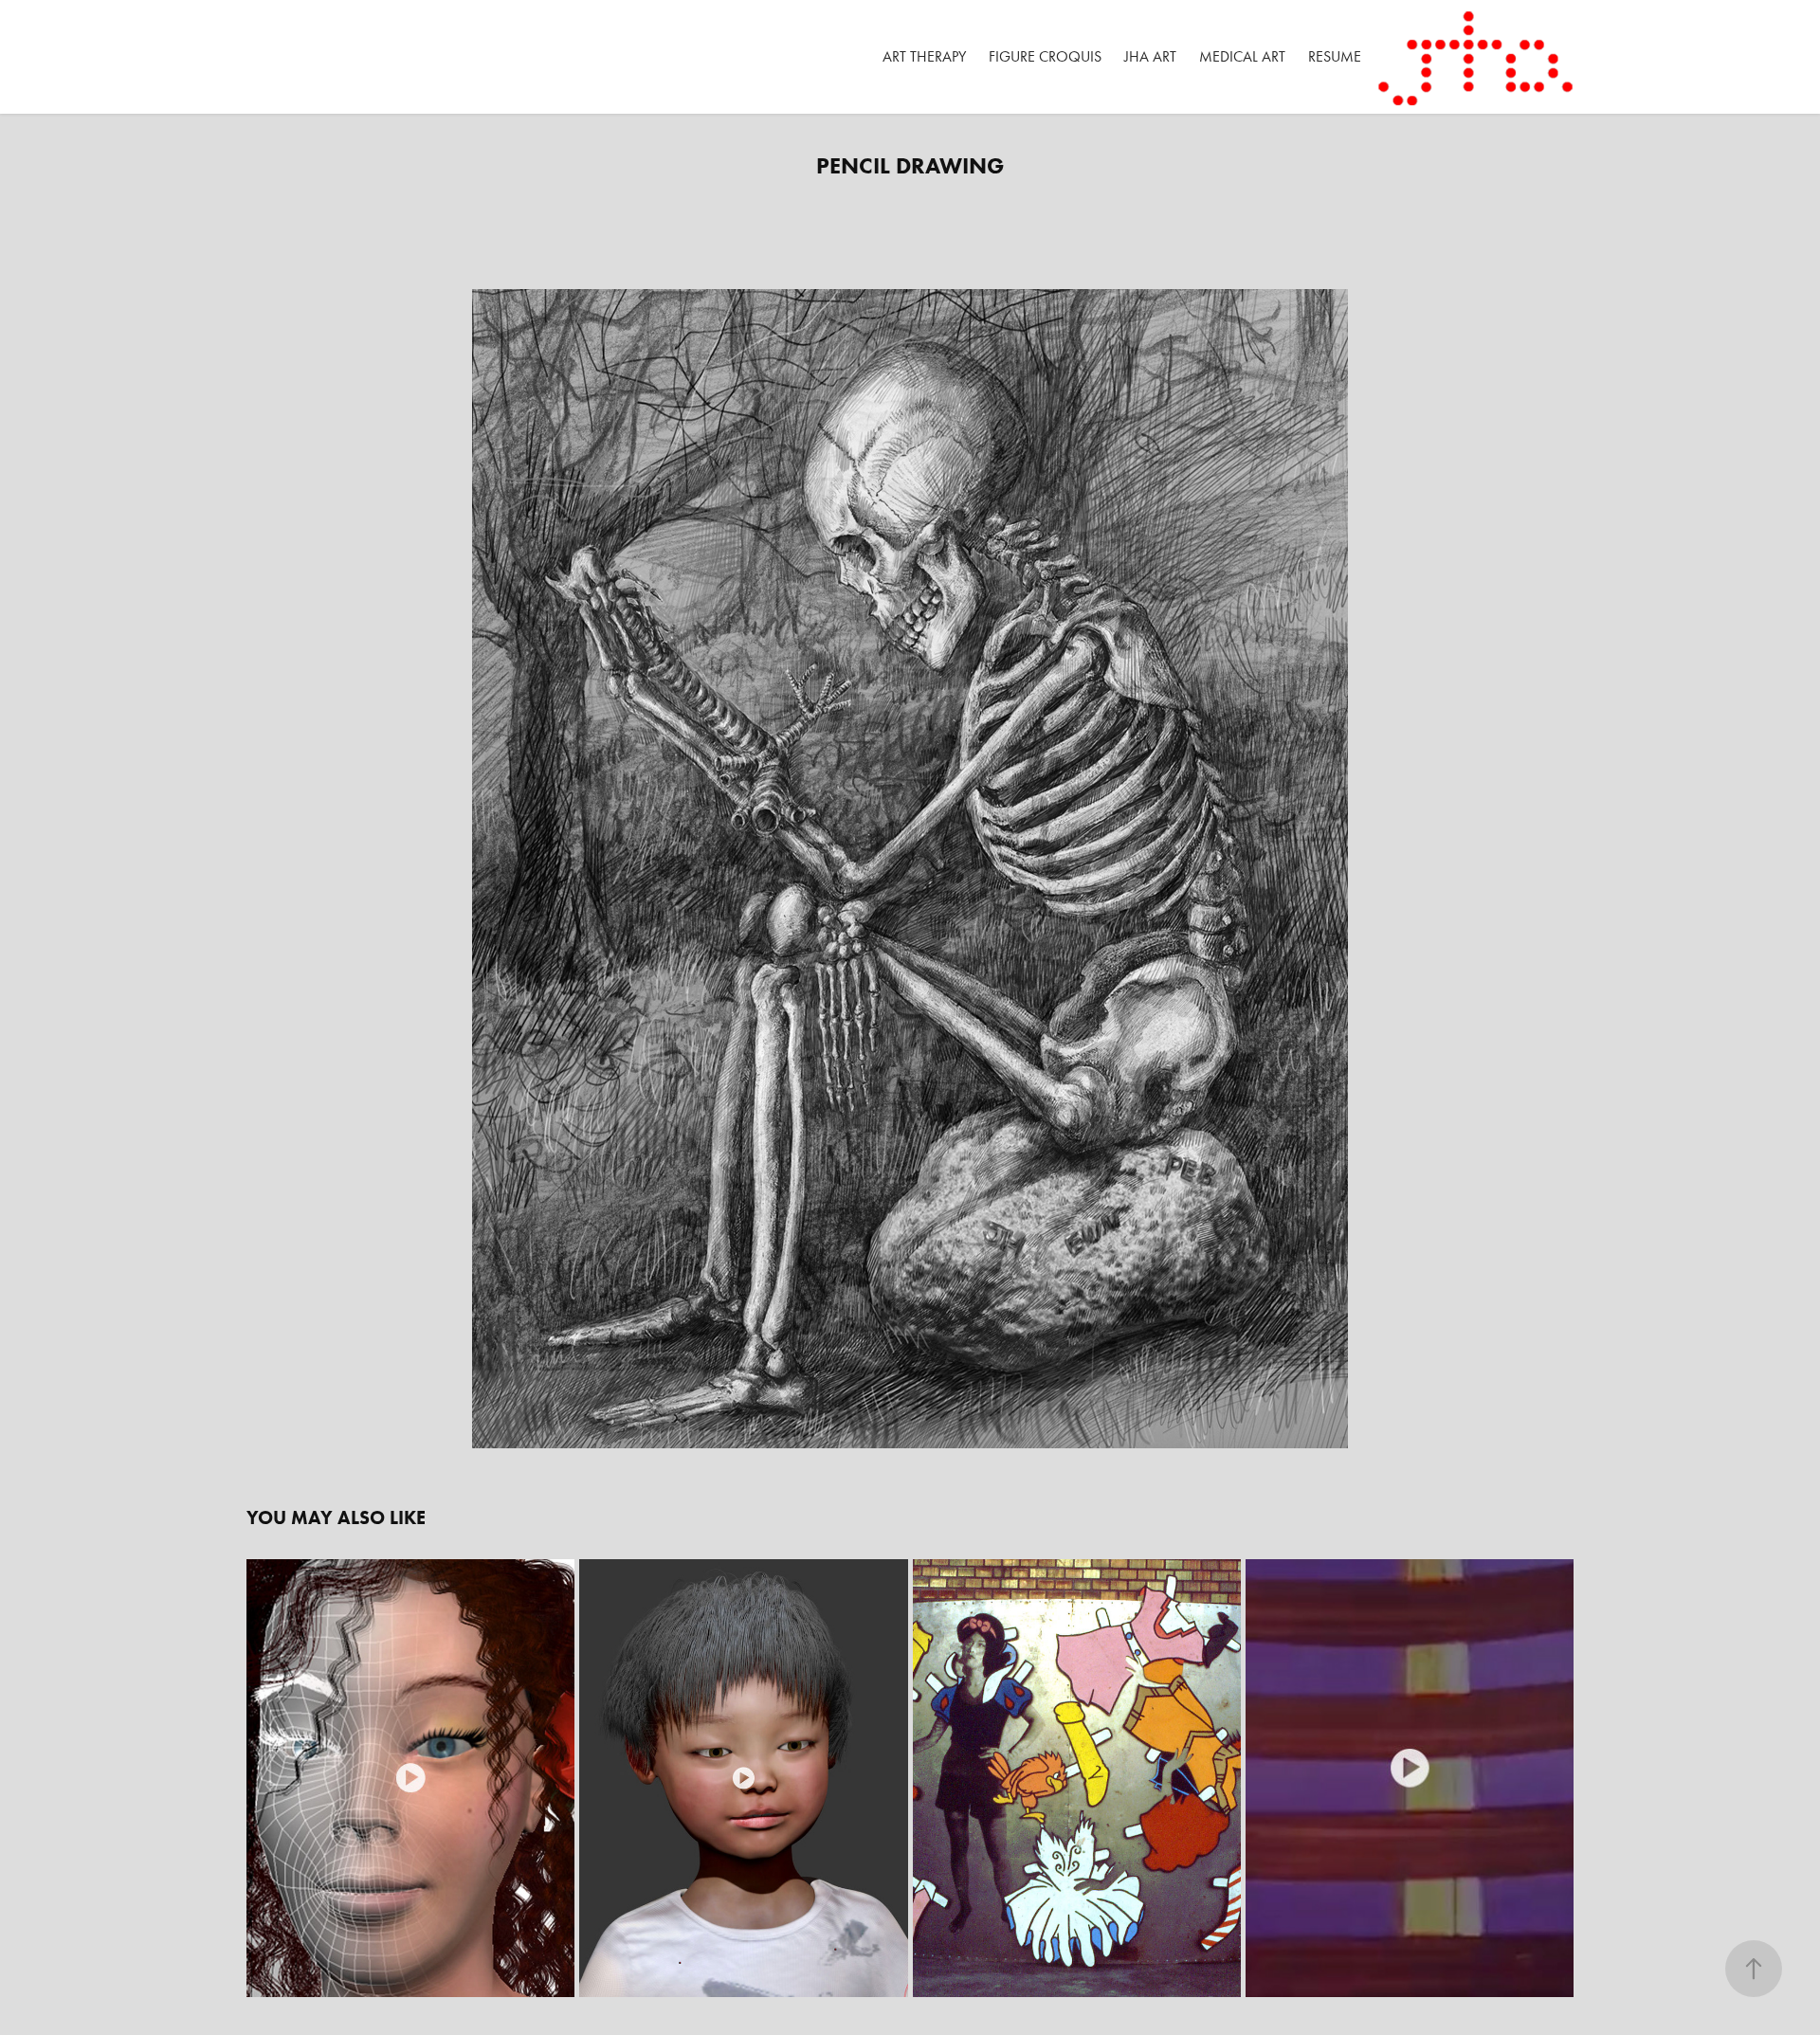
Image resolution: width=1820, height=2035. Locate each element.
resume (1335, 56)
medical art (1242, 56)
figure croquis (1045, 56)
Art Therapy (924, 56)
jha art (1150, 56)
